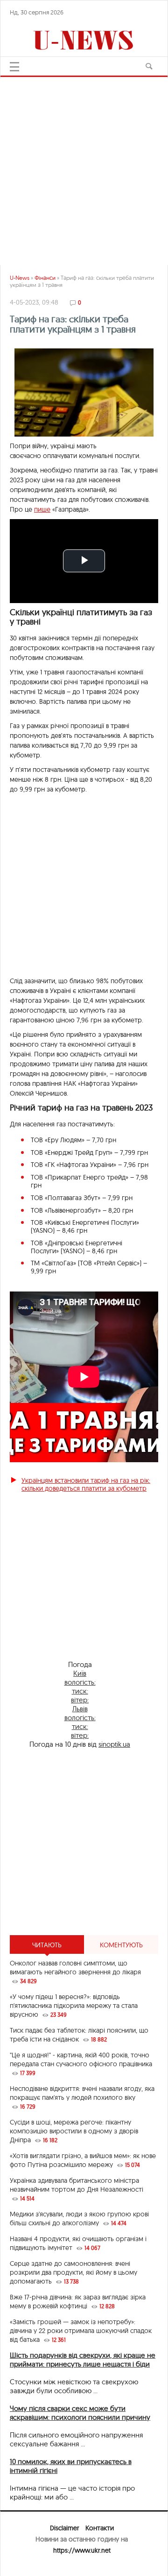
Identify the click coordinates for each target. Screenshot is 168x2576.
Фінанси (45, 278)
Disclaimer (64, 2528)
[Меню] (14, 67)
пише (42, 509)
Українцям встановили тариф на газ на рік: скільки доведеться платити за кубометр (86, 1484)
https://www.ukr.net (82, 2550)
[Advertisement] (84, 167)
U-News (20, 278)
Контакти (100, 2528)
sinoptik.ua (114, 1744)
